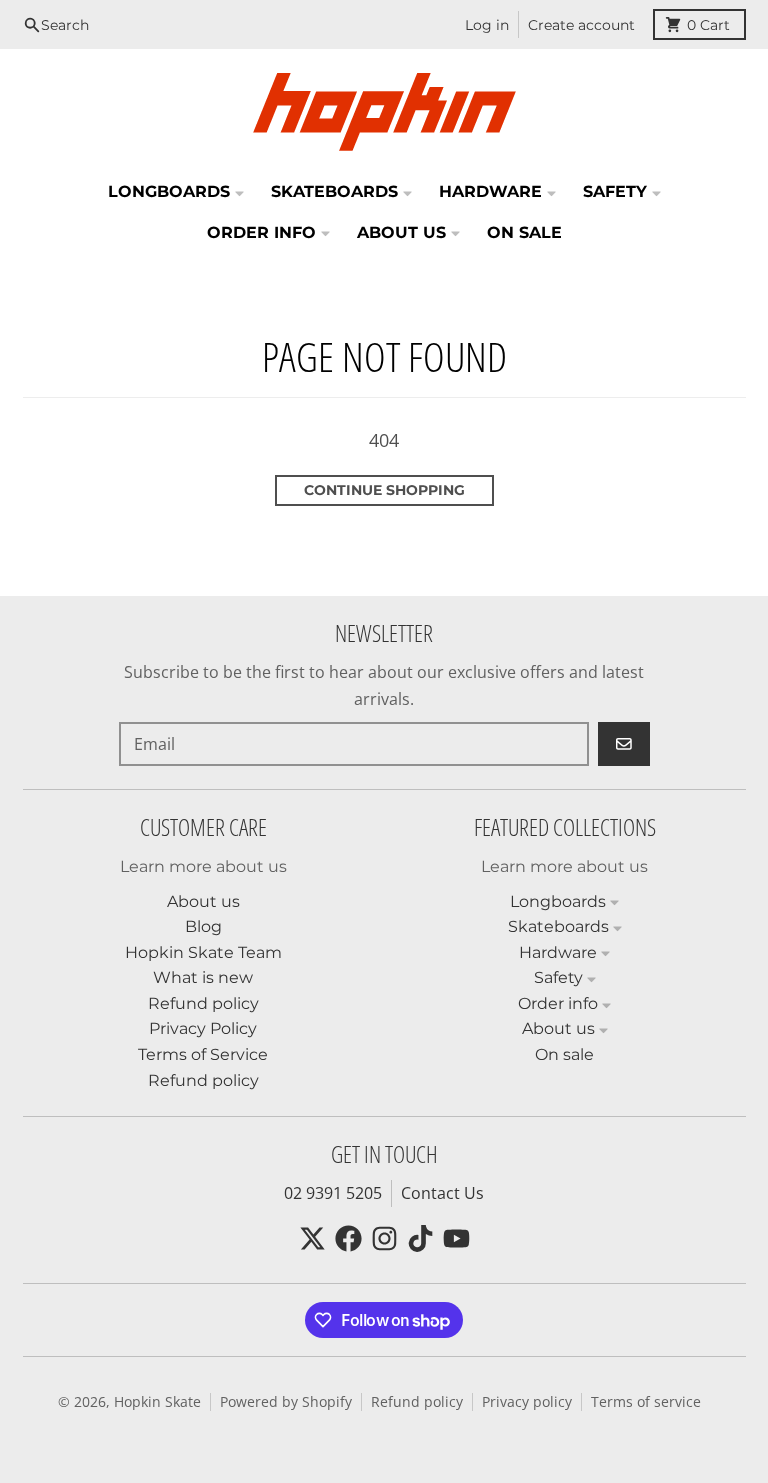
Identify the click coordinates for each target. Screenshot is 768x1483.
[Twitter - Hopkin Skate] (312, 1238)
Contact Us (442, 1193)
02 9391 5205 (333, 1193)
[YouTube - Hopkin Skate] (456, 1238)
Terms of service (646, 1402)
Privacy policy (527, 1402)
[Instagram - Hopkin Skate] (384, 1238)
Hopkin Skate (157, 1402)
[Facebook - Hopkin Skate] (348, 1238)
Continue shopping (384, 490)
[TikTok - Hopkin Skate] (420, 1238)
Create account (581, 25)
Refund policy (417, 1402)
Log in (487, 25)
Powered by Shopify (286, 1402)
